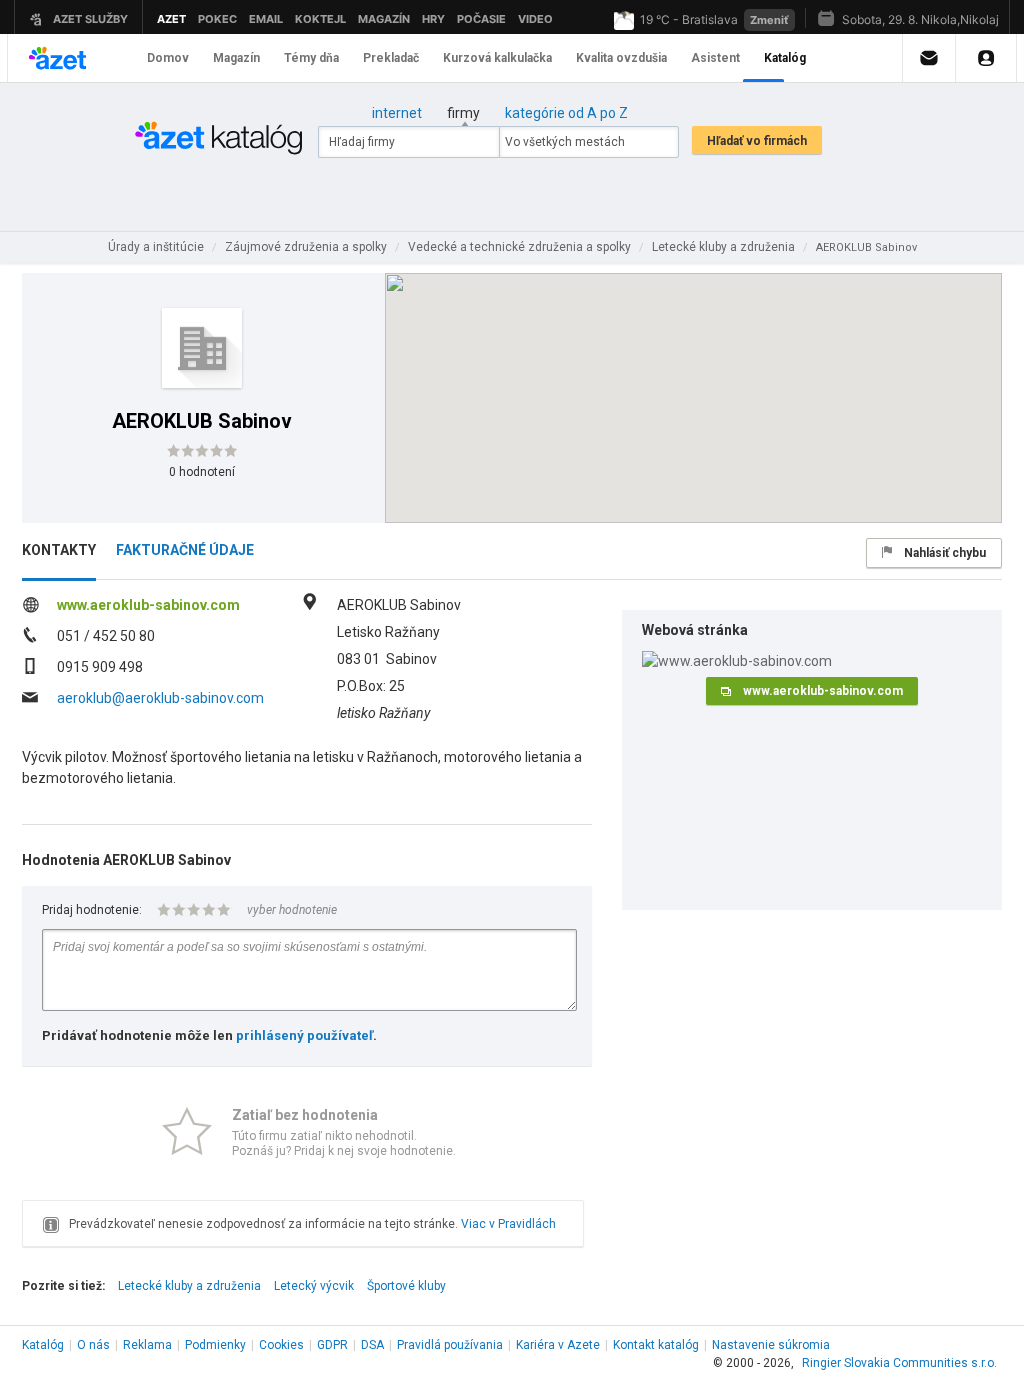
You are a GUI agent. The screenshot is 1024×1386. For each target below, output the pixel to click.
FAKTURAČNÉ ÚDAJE (185, 550)
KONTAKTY (59, 550)
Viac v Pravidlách (508, 1224)
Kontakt (656, 1345)
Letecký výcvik (314, 1286)
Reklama (147, 1345)
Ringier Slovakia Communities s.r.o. (899, 1363)
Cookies (281, 1345)
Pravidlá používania (450, 1345)
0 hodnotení (202, 472)
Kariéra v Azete (558, 1345)
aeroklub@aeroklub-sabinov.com (160, 698)
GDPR (332, 1345)
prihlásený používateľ (304, 1035)
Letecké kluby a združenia (189, 1286)
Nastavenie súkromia (771, 1345)
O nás (93, 1345)
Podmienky (215, 1345)
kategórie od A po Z (566, 113)
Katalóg (43, 1345)
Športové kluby (406, 1286)
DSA (372, 1345)
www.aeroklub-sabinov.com (148, 605)
